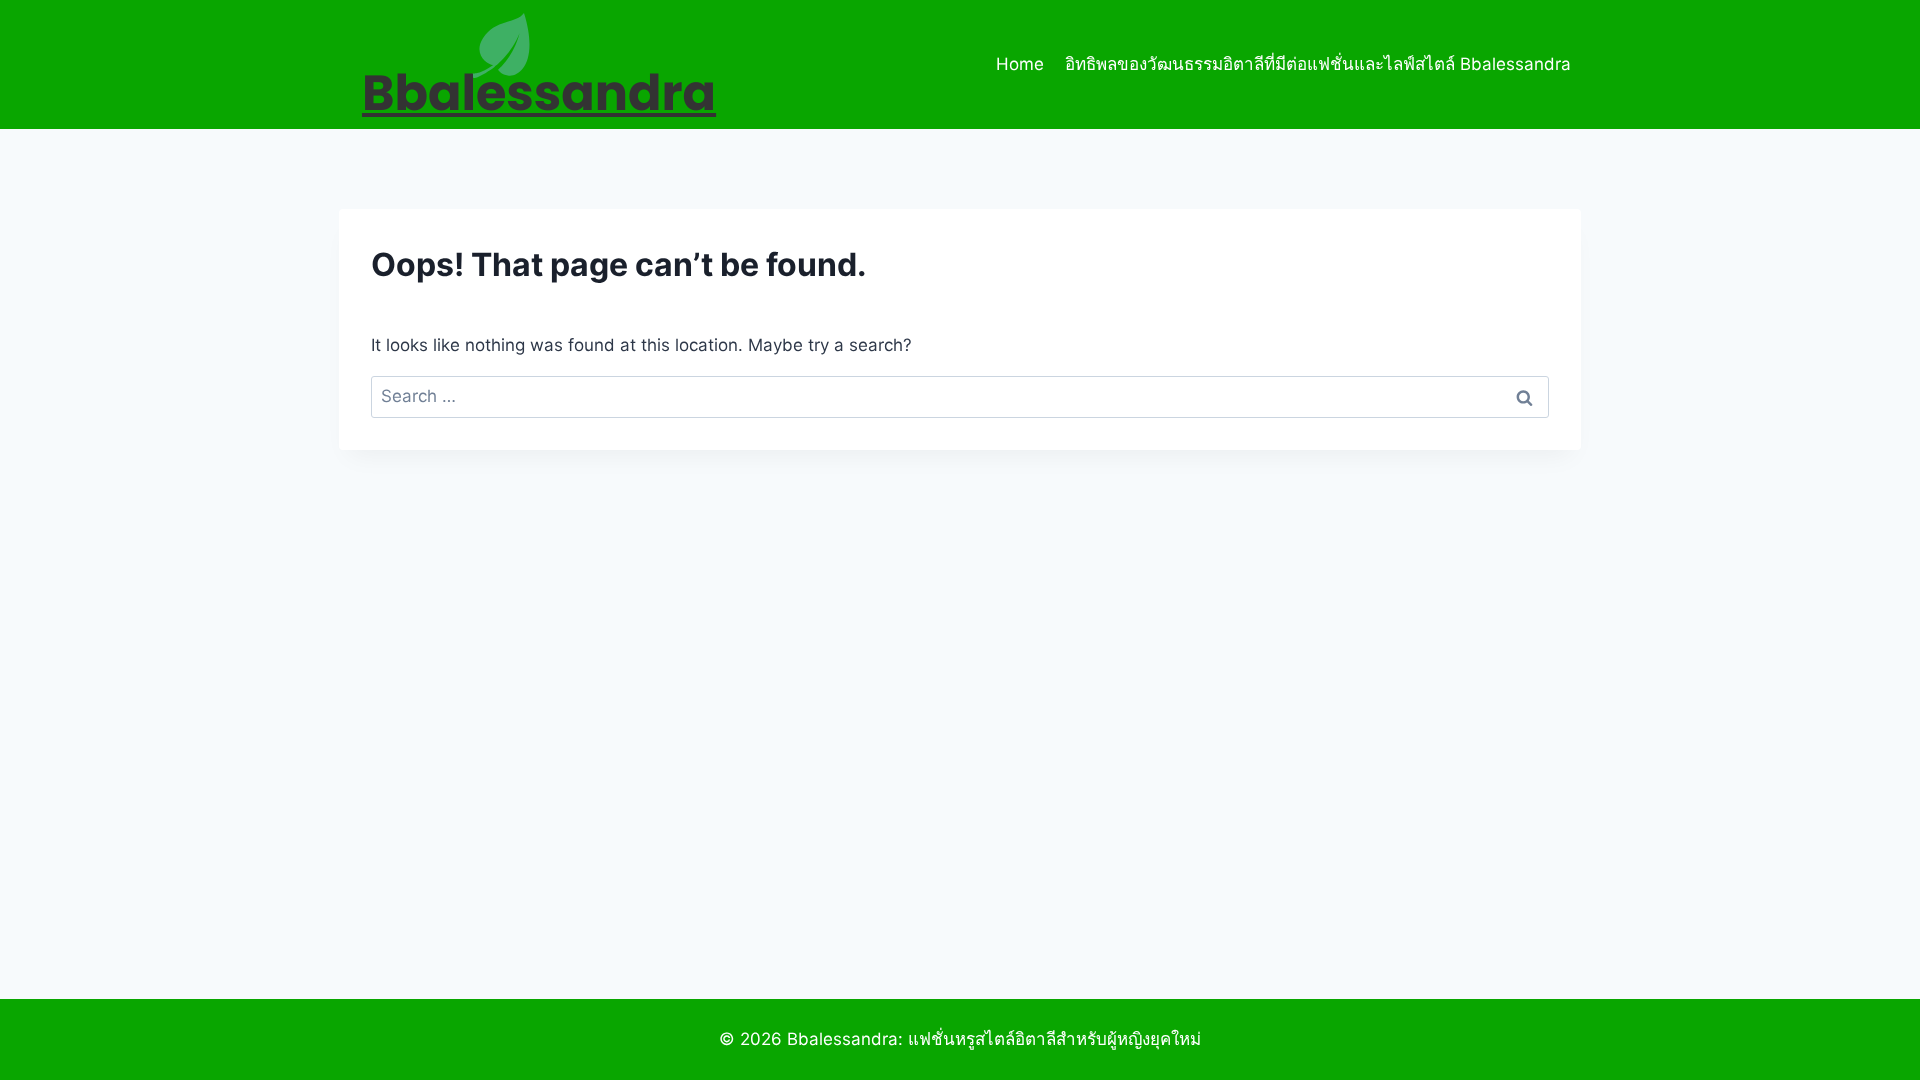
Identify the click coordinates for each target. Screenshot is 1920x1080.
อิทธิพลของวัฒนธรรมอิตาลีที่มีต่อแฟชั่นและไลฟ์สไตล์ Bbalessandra (1318, 64)
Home (1020, 64)
